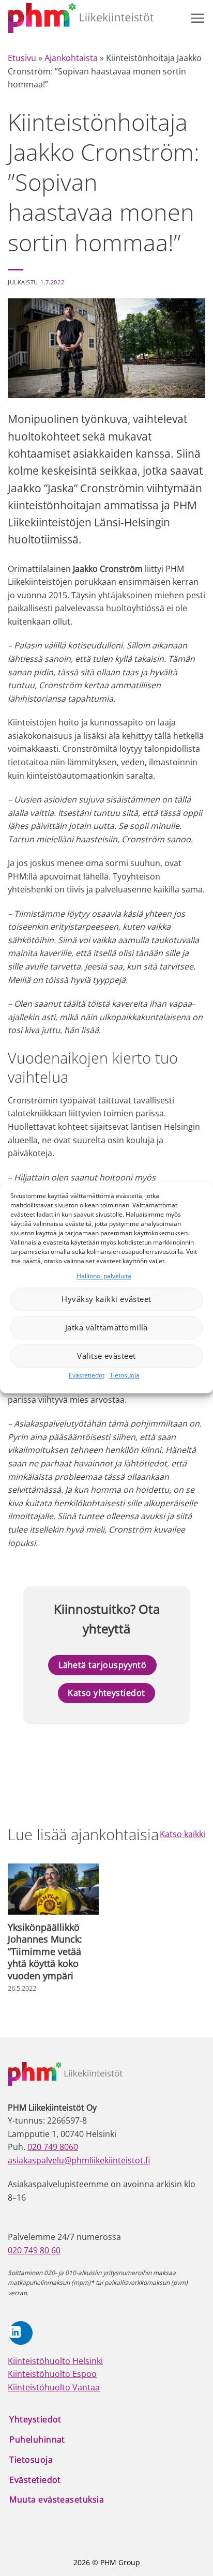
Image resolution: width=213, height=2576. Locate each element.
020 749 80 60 (34, 2250)
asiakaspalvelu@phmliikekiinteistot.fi (79, 2160)
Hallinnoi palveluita (104, 1276)
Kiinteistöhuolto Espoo (52, 2374)
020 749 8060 (53, 2147)
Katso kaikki (182, 1834)
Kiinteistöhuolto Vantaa (54, 2387)
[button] (197, 18)
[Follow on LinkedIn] (21, 2333)
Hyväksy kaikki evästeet (106, 1299)
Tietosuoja (125, 1375)
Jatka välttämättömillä (106, 1328)
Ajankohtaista (71, 58)
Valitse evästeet (106, 1356)
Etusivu (22, 58)
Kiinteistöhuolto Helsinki (55, 2361)
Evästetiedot (87, 1375)
